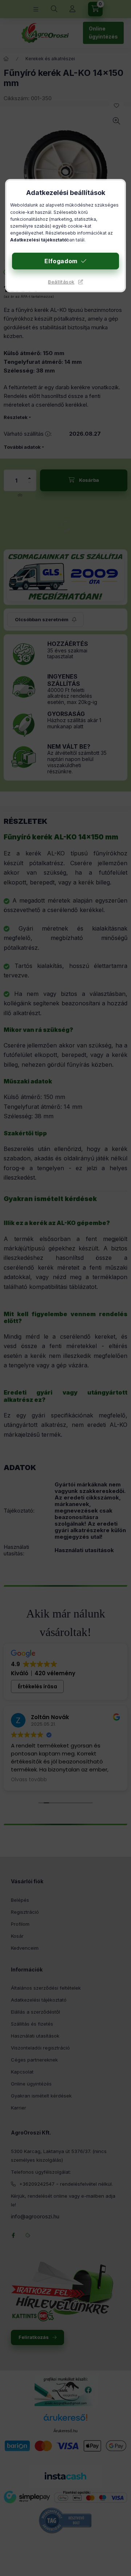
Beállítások (61, 282)
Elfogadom (61, 261)
